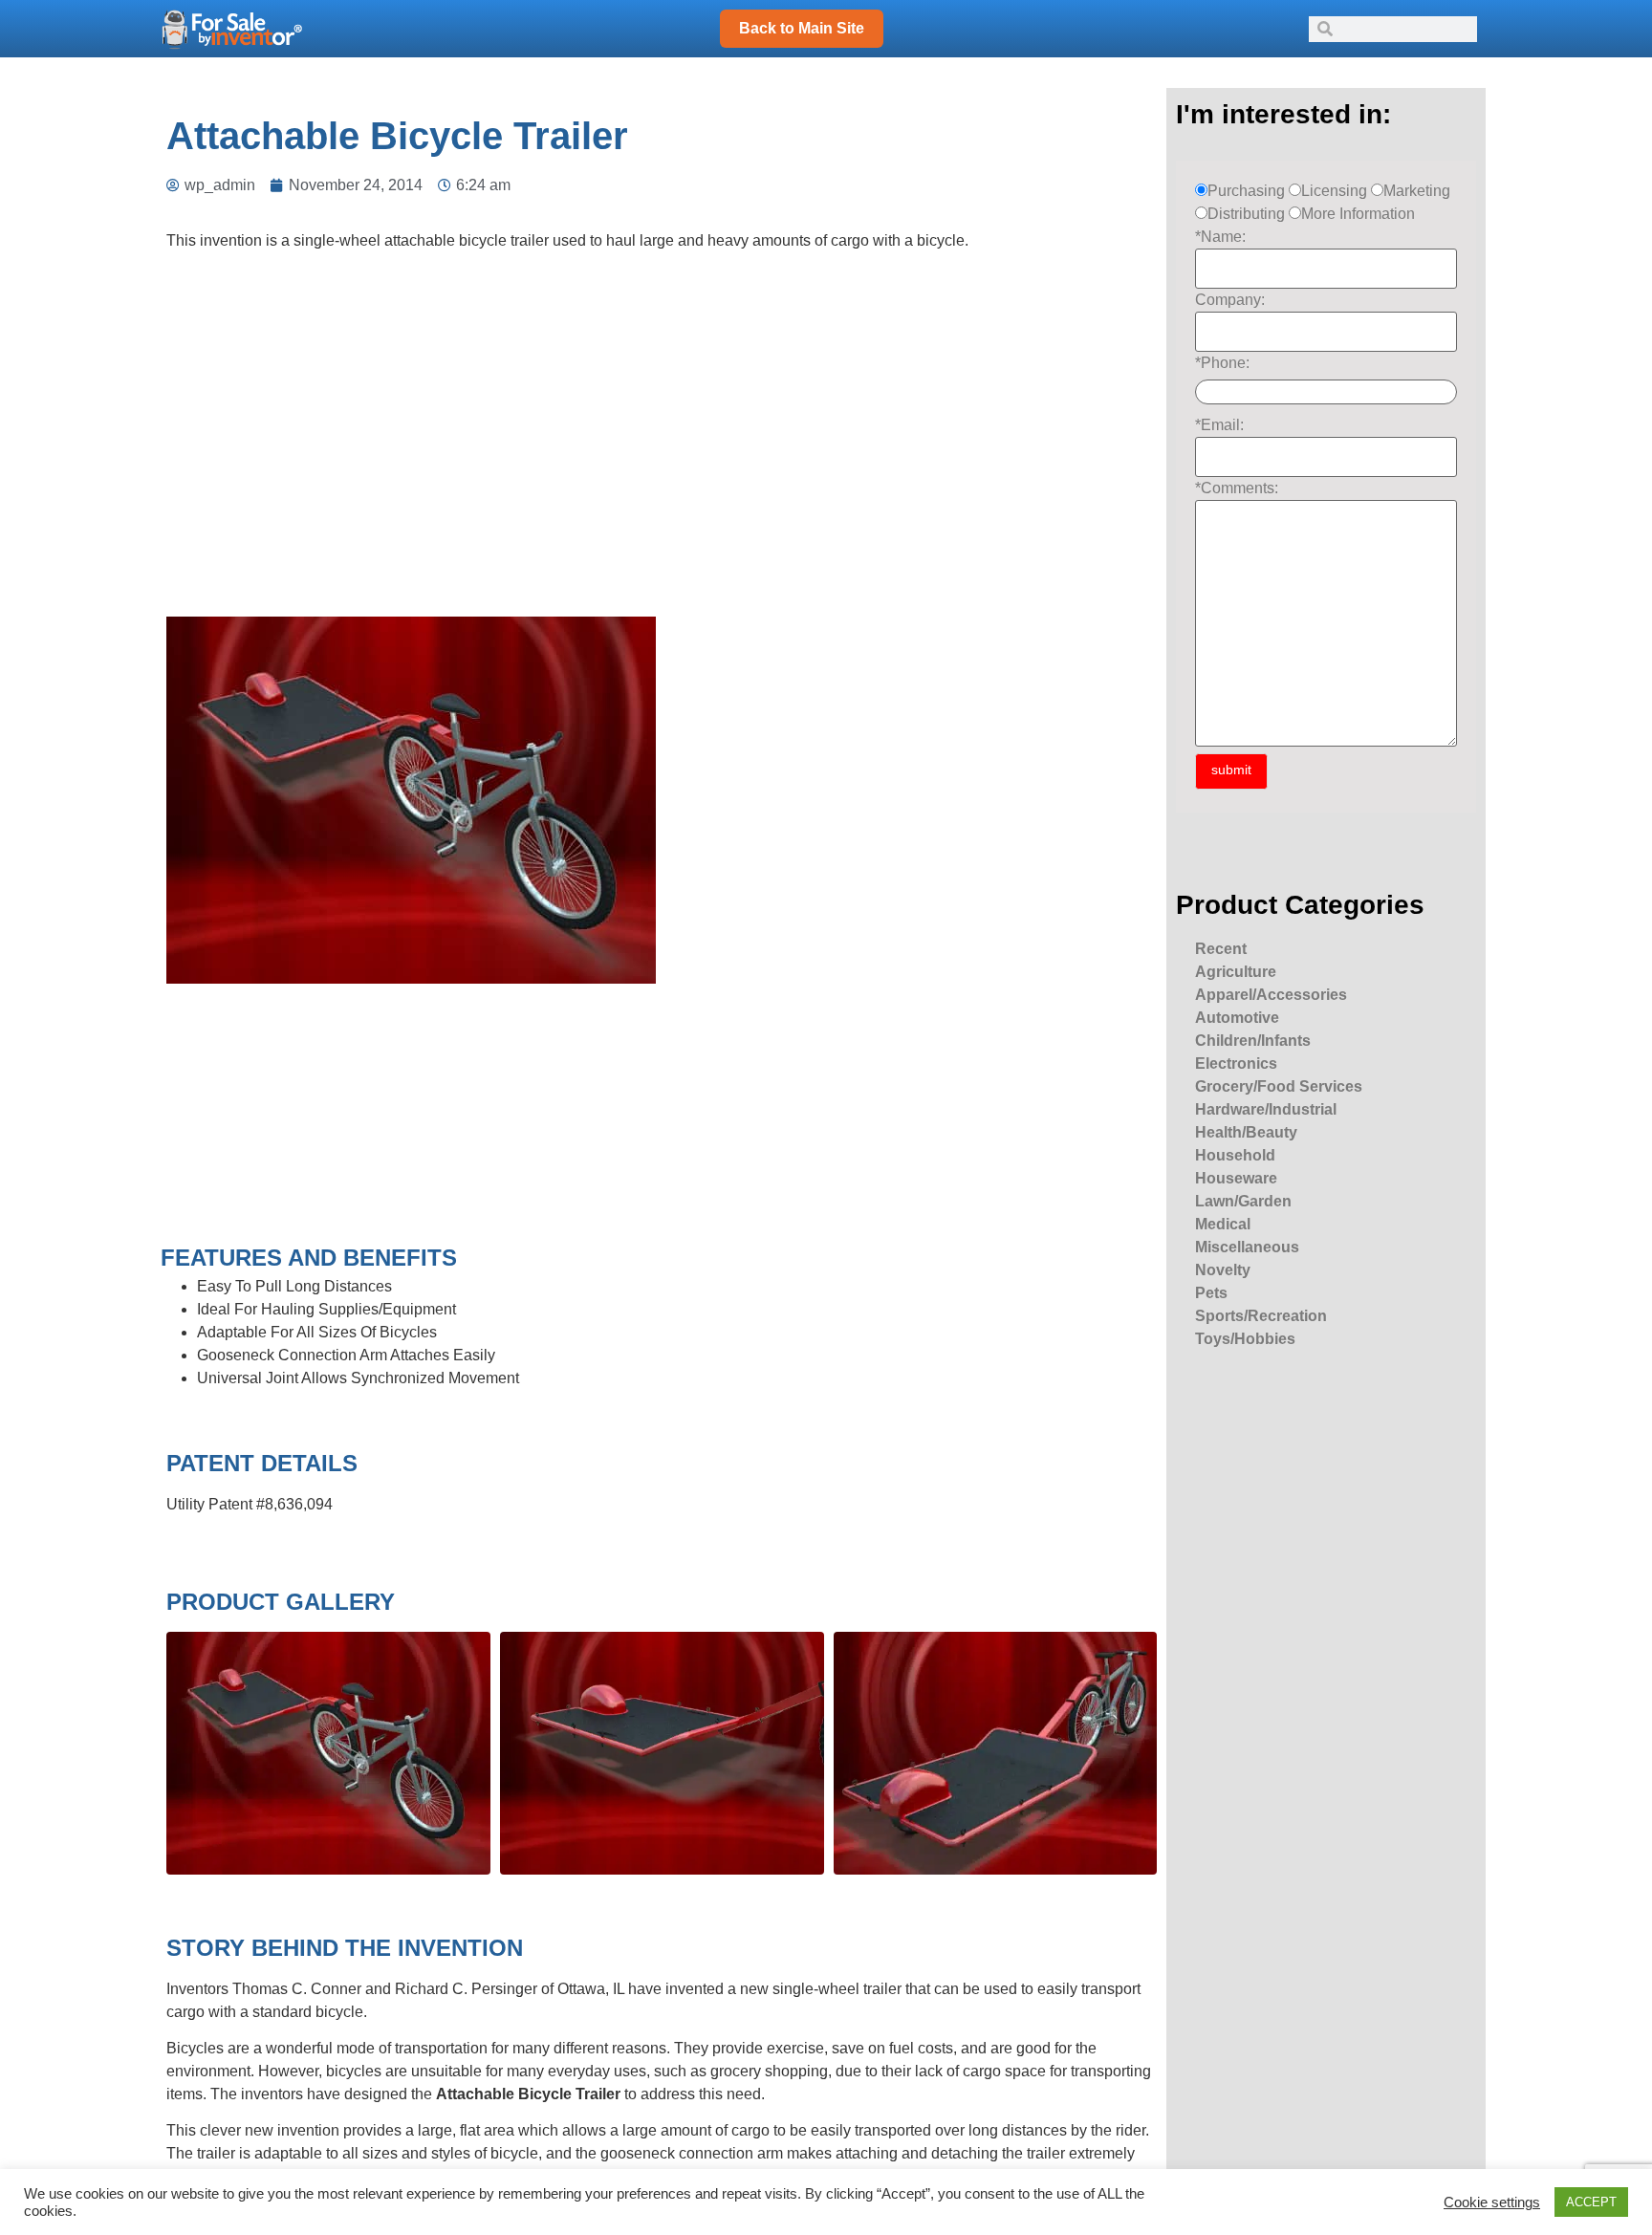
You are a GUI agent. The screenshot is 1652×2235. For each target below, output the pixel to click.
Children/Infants (1253, 1041)
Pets (1211, 1293)
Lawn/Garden (1243, 1201)
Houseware (1236, 1178)
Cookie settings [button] (1492, 2202)
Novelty (1223, 1270)
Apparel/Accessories (1271, 995)
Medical (1223, 1224)
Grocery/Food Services (1279, 1086)
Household (1235, 1155)
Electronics (1236, 1063)
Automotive (1237, 1018)
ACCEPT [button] (1591, 2202)
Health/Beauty (1246, 1132)
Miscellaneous (1247, 1247)
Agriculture (1236, 972)
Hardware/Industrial (1266, 1109)
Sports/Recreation (1261, 1316)
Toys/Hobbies (1245, 1339)
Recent (1221, 949)
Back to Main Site (802, 28)
